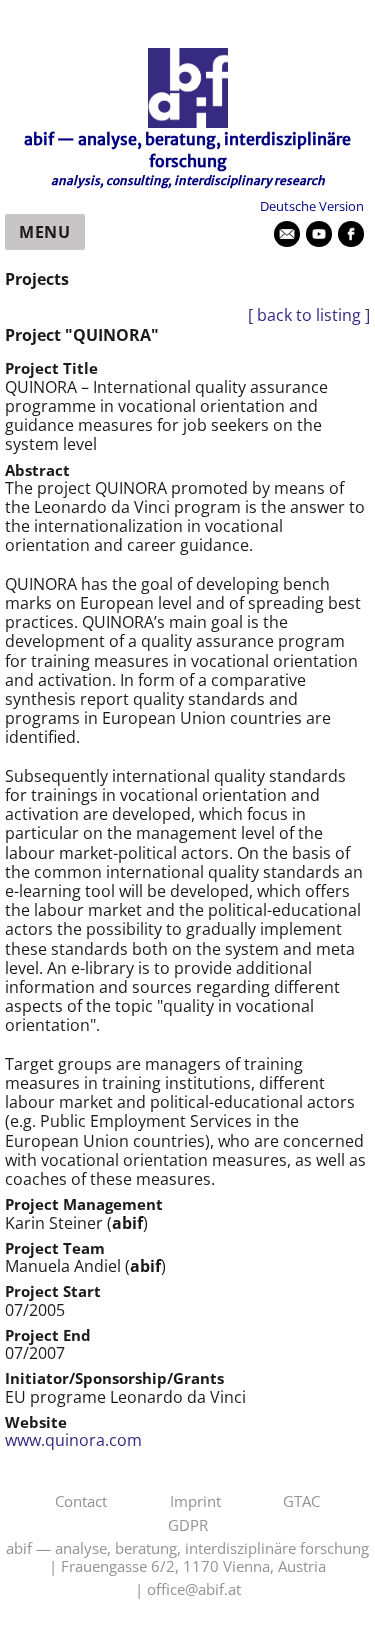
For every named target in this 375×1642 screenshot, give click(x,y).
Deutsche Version (312, 206)
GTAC (301, 1502)
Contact (81, 1502)
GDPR (188, 1526)
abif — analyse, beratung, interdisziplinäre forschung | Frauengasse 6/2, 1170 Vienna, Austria (187, 1557)
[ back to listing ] (309, 315)
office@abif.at (194, 1590)
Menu (45, 232)
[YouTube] (319, 234)
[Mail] (287, 234)
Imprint (195, 1502)
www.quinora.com (73, 1440)
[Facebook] (351, 234)
